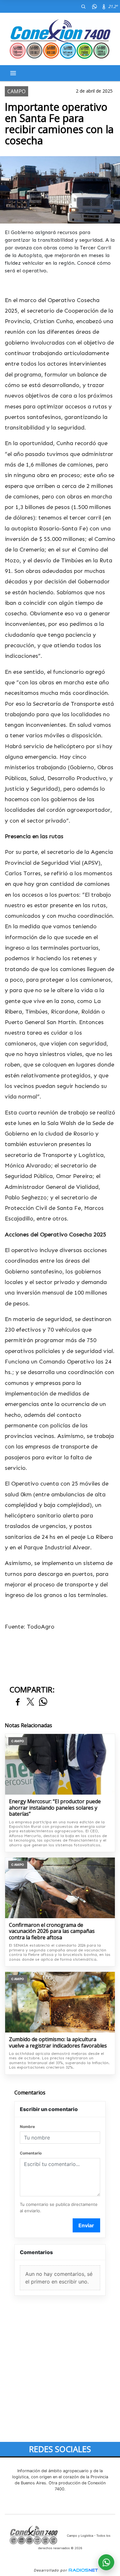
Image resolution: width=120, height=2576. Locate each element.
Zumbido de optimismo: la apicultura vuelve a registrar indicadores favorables (58, 2043)
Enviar (86, 2225)
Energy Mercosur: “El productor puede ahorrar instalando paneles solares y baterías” (55, 1808)
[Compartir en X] (30, 1702)
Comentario (31, 2153)
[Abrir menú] (13, 73)
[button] (83, 6)
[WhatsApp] (94, 6)
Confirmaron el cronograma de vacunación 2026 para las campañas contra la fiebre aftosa (52, 1931)
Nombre (27, 2127)
